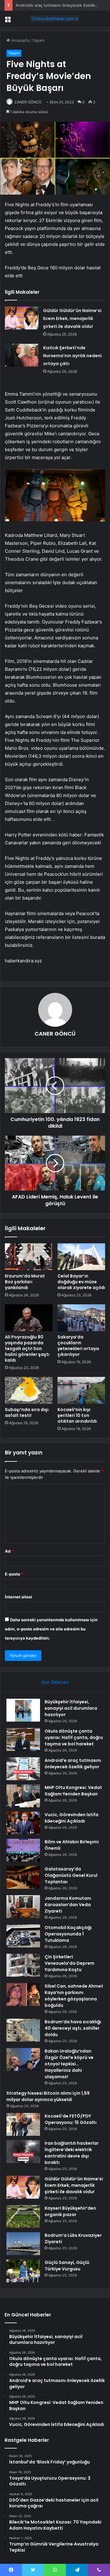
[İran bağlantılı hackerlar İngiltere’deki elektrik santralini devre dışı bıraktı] (23, 2152)
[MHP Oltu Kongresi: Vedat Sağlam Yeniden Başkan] (23, 1796)
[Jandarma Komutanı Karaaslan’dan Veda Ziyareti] (23, 1907)
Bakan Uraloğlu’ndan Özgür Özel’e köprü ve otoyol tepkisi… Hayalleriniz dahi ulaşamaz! (69, 2064)
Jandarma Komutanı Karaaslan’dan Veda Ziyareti (68, 1905)
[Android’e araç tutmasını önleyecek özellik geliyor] (23, 1769)
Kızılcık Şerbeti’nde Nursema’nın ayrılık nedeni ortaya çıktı (72, 356)
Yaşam (38, 40)
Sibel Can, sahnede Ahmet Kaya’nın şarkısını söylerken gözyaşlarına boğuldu (74, 1996)
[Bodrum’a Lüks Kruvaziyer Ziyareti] (23, 2244)
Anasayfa (19, 40)
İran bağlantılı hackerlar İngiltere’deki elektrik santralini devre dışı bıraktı (72, 2153)
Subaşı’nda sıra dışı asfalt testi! (27, 1412)
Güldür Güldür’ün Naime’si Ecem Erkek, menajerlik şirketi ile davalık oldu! (72, 318)
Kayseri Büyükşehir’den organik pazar (70, 2211)
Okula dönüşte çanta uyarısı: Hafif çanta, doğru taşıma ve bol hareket (74, 1737)
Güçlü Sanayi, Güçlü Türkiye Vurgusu (67, 2266)
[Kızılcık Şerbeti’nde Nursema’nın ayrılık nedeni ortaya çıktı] (22, 355)
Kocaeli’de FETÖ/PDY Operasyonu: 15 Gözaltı (71, 2119)
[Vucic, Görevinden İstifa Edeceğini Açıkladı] (23, 1823)
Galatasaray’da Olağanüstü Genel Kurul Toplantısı (71, 1875)
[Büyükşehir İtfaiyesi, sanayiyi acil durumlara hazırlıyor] (23, 1710)
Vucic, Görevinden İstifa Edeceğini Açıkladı (71, 1818)
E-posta (14, 1574)
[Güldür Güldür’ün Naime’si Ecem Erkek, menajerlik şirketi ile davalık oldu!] (22, 318)
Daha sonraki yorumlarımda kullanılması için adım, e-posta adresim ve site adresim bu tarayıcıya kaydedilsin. (51, 1629)
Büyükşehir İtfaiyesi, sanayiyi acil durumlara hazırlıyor (71, 1708)
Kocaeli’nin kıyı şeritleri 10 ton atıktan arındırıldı (77, 1415)
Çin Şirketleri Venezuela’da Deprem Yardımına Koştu (70, 1963)
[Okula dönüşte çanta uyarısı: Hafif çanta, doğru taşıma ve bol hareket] (23, 1739)
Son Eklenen (55, 1682)
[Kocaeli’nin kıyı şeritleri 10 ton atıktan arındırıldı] (81, 1390)
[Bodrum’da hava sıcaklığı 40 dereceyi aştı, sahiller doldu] (23, 2030)
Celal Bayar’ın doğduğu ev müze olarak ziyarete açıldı (81, 1282)
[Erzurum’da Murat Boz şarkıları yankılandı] (29, 1257)
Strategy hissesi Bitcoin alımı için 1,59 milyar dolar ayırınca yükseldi (48, 2096)
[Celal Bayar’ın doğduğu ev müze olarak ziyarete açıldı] (81, 1257)
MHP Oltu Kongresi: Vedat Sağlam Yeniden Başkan (73, 1791)
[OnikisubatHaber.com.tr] (55, 19)
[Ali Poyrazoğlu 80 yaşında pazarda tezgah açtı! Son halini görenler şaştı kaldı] (29, 1318)
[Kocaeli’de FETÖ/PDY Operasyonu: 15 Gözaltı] (23, 2124)
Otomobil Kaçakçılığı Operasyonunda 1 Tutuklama (68, 1934)
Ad (9, 1551)
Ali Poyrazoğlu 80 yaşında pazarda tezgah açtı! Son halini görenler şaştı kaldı (27, 1349)
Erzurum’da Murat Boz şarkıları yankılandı (25, 1282)
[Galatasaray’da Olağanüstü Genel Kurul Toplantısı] (23, 1877)
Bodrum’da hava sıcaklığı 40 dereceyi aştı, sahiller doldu (73, 2028)
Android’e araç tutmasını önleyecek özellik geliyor (62, 5)
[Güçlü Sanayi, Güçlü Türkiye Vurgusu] (23, 2271)
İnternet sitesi (18, 1597)
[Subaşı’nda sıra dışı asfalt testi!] (29, 1390)
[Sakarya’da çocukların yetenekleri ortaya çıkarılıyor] (81, 1318)
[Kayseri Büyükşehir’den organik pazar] (23, 2217)
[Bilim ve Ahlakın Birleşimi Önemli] (23, 1850)
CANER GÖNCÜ (28, 102)
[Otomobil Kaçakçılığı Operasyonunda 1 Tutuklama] (23, 1936)
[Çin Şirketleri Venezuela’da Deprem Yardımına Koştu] (23, 1965)
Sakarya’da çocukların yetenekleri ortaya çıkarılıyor (78, 1346)
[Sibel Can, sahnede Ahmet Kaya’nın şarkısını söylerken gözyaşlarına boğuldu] (23, 1994)
